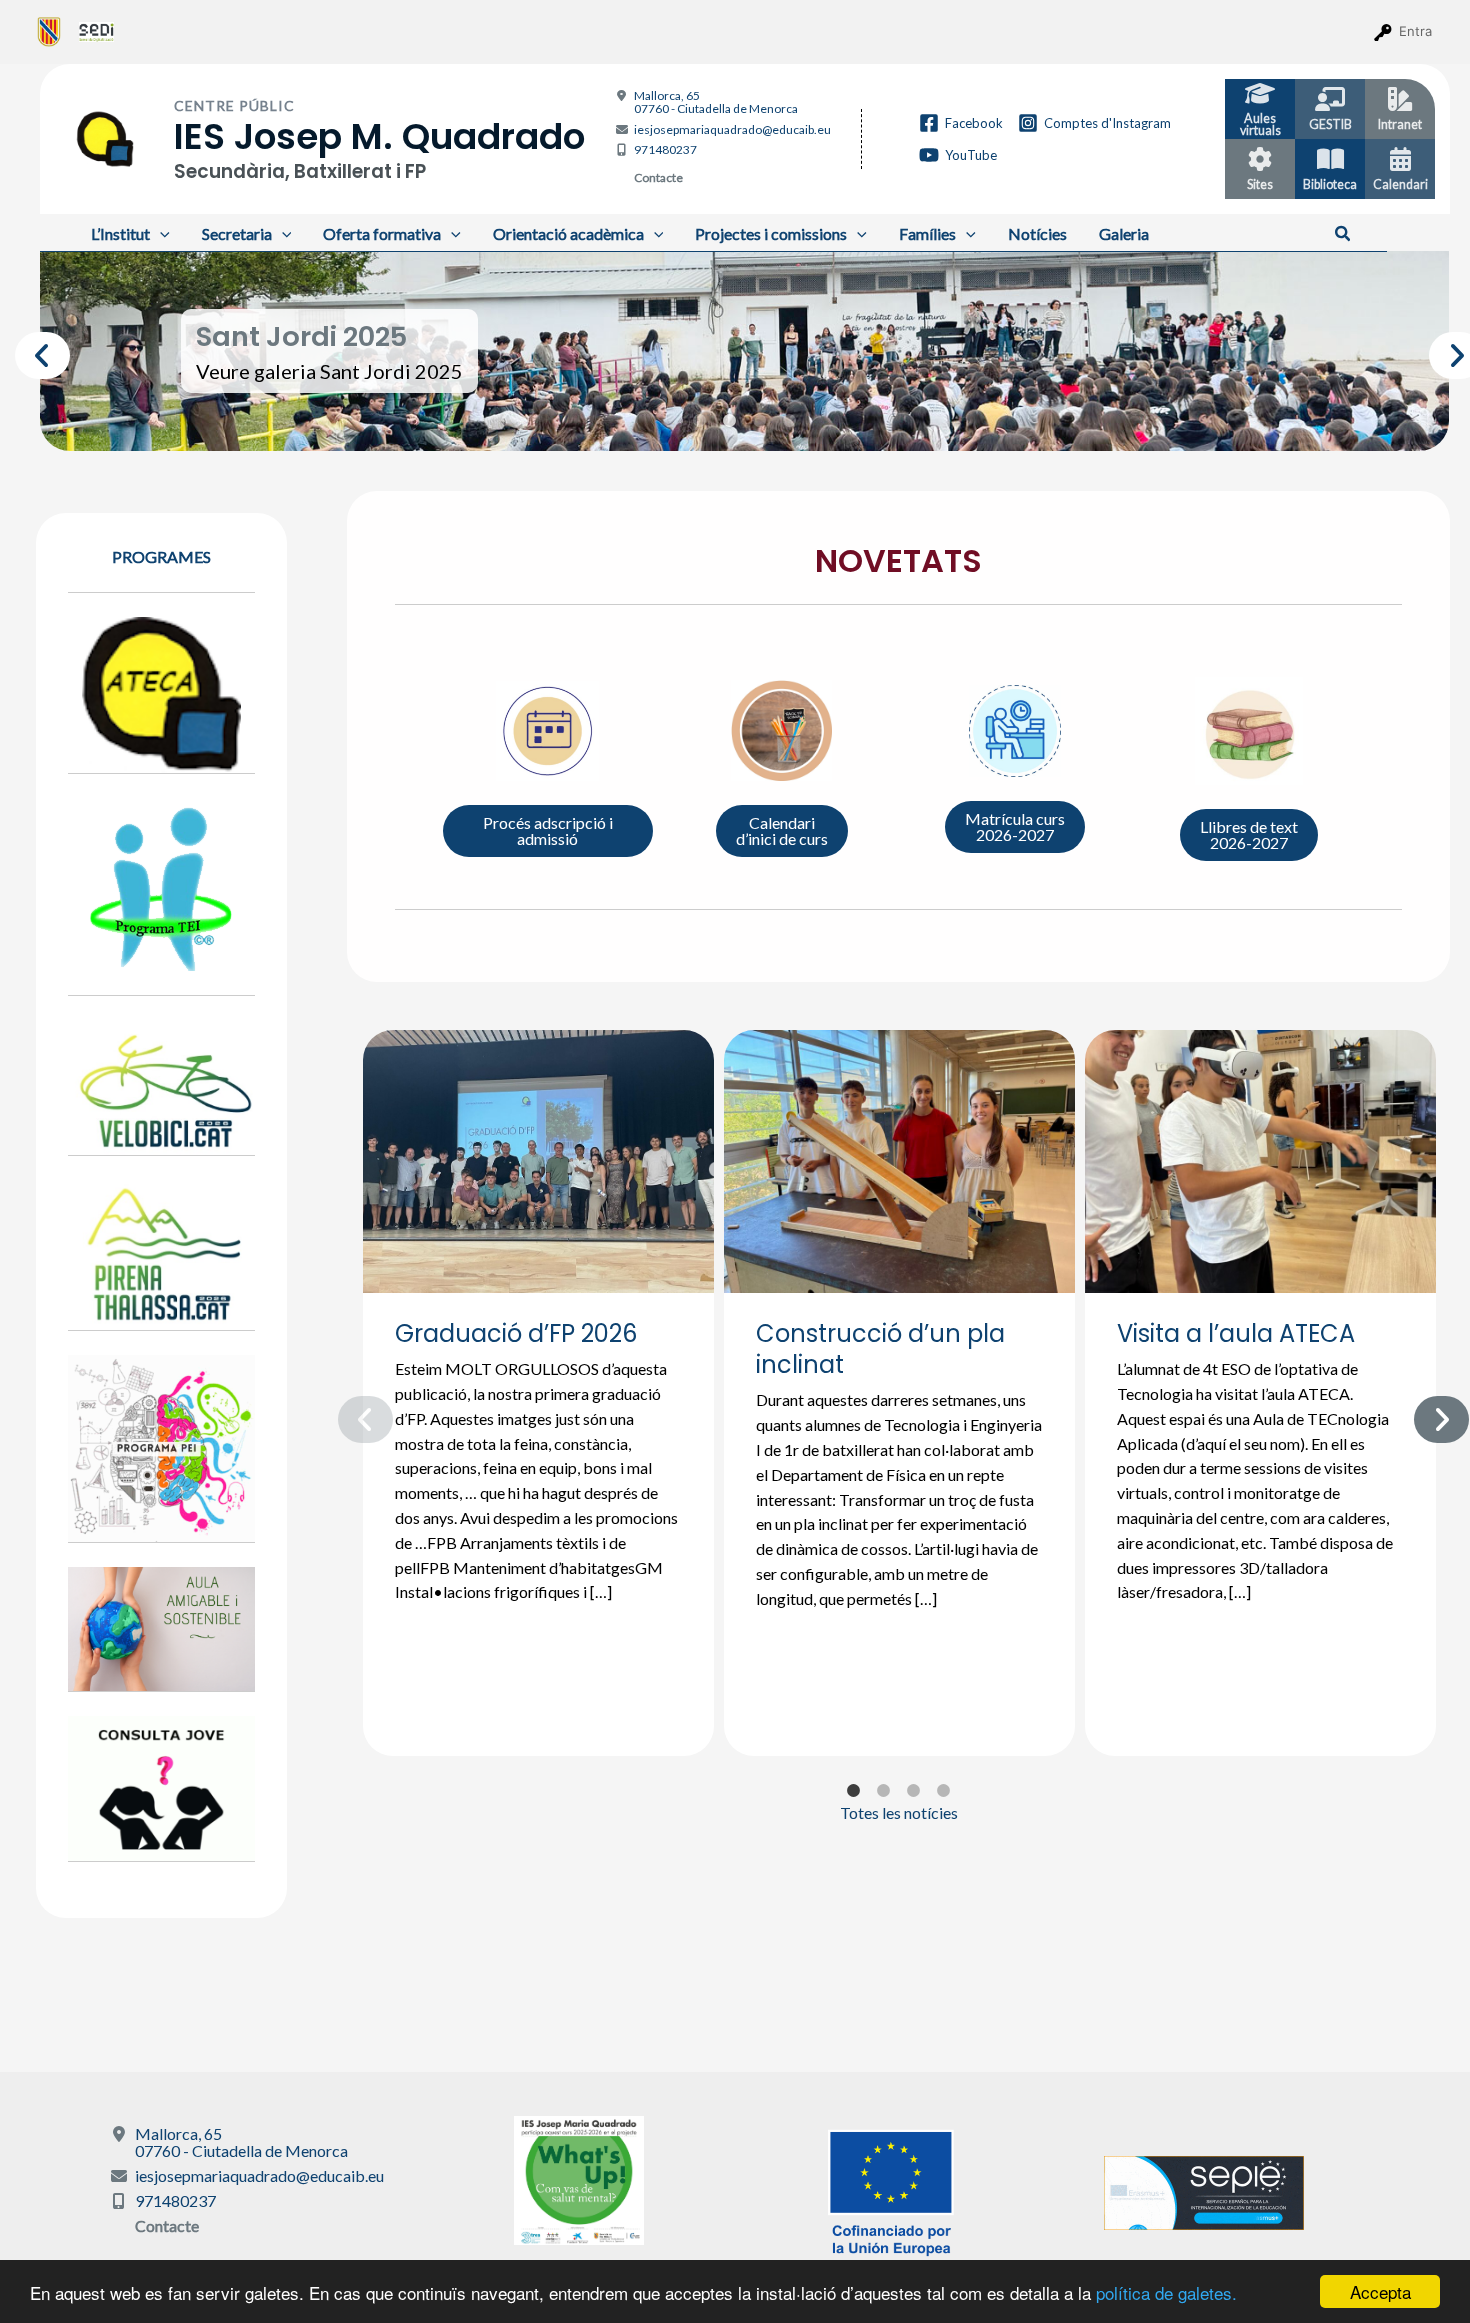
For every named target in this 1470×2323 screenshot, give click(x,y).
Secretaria (237, 233)
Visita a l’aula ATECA (1236, 1333)
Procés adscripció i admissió (548, 830)
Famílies (927, 233)
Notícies (1037, 233)
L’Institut (120, 233)
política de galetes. (1166, 2292)
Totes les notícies (899, 1812)
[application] (160, 233)
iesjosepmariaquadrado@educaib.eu (732, 129)
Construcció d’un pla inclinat (880, 1349)
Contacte (658, 177)
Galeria (1124, 233)
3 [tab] (760, 421)
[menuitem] (49, 31)
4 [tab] (790, 421)
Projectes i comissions (771, 233)
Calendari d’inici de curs (782, 830)
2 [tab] (730, 421)
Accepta (1380, 2291)
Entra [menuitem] (1415, 31)
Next (1439, 351)
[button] (1343, 234)
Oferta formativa (382, 233)
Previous (25, 351)
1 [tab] (700, 421)
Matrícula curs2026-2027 (1015, 826)
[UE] (891, 2190)
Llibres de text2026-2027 (1249, 834)
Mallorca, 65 (716, 102)
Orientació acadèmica (568, 233)
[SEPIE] (1204, 2190)
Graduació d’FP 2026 (516, 1333)
